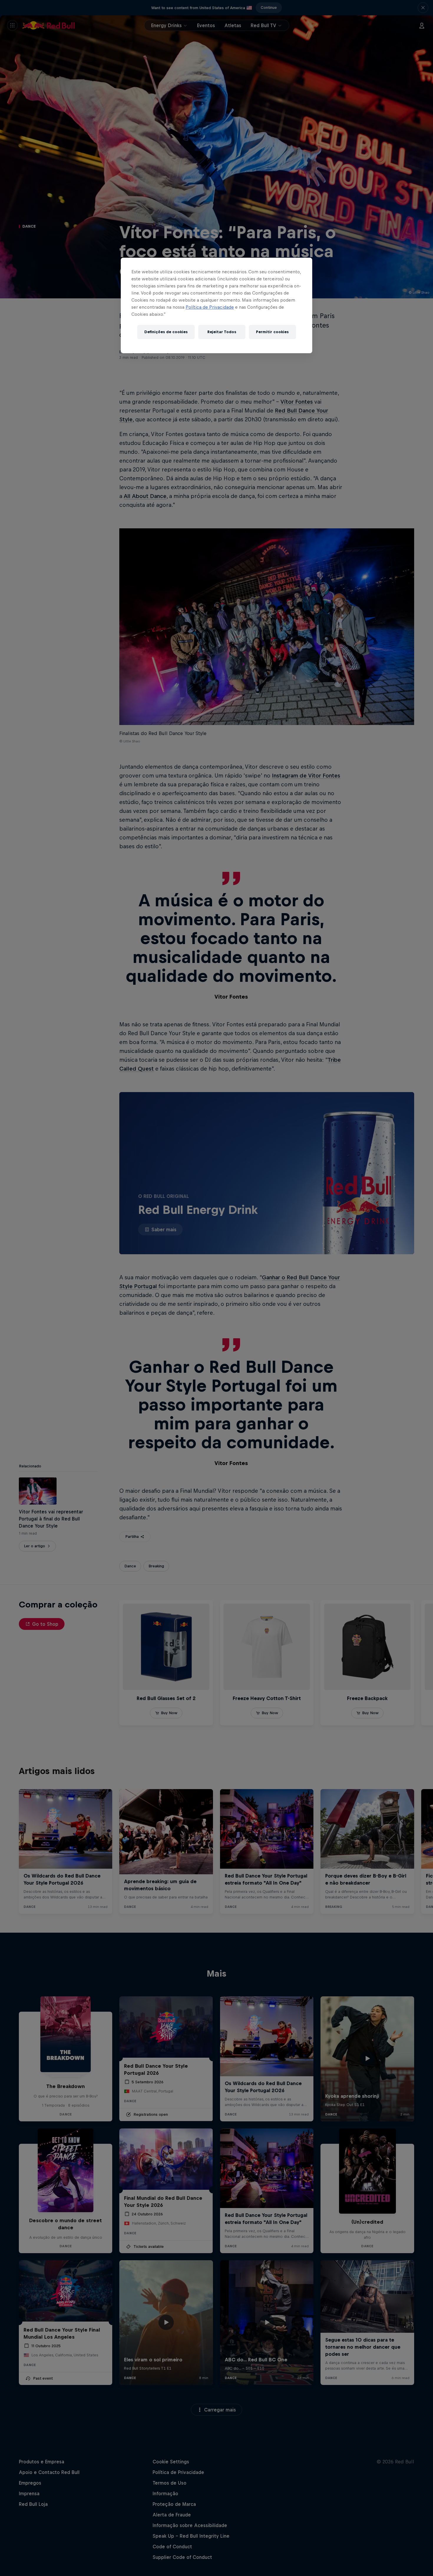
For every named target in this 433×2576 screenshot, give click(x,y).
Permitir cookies (272, 332)
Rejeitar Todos (222, 332)
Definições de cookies (166, 332)
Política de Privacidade (210, 307)
